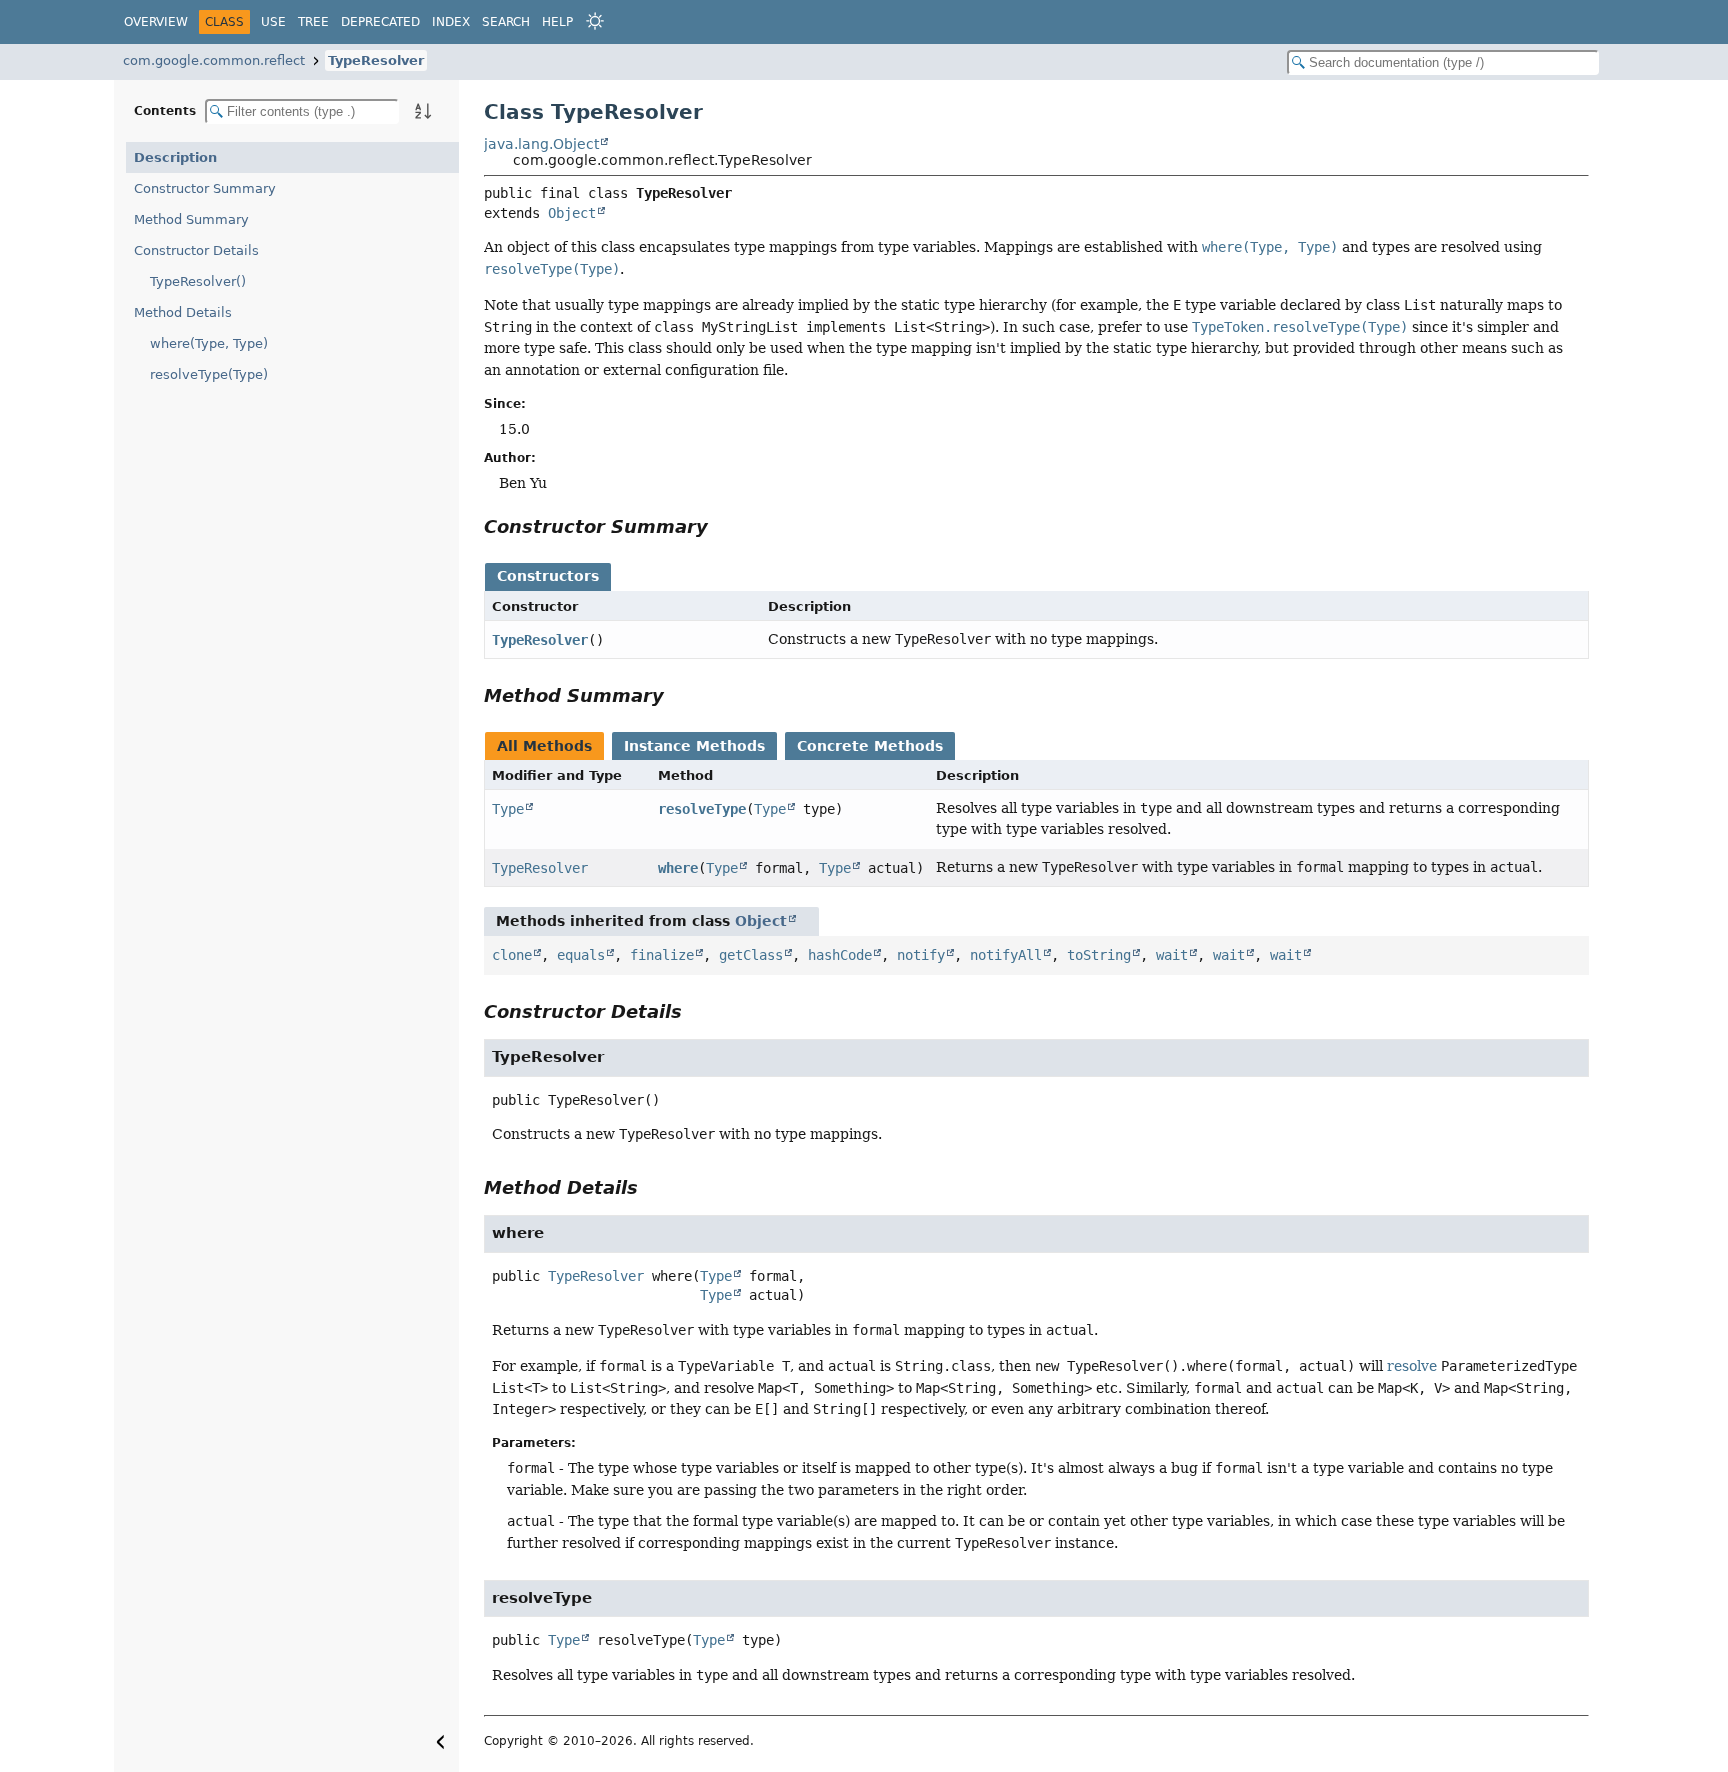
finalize (662, 955)
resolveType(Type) (209, 374)
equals (581, 955)
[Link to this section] (722, 526)
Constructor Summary (205, 188)
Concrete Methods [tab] (870, 746)
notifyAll (1006, 955)
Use (273, 22)
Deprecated (380, 22)
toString (1099, 955)
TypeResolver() (198, 281)
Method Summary (191, 219)
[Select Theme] (595, 21)
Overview (156, 22)
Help (557, 22)
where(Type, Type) (209, 343)
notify (921, 955)
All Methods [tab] (544, 746)
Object (572, 213)
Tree (313, 22)
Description (175, 157)
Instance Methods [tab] (694, 746)
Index (451, 22)
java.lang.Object (541, 144)
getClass (751, 955)
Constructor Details (196, 250)
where (678, 868)
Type (508, 809)
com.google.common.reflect (214, 60)
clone (512, 955)
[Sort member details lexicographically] (423, 111)
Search (506, 22)
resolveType (702, 809)
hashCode (840, 955)
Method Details (183, 312)
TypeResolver (376, 60)
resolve (1412, 1366)
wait (1172, 955)
